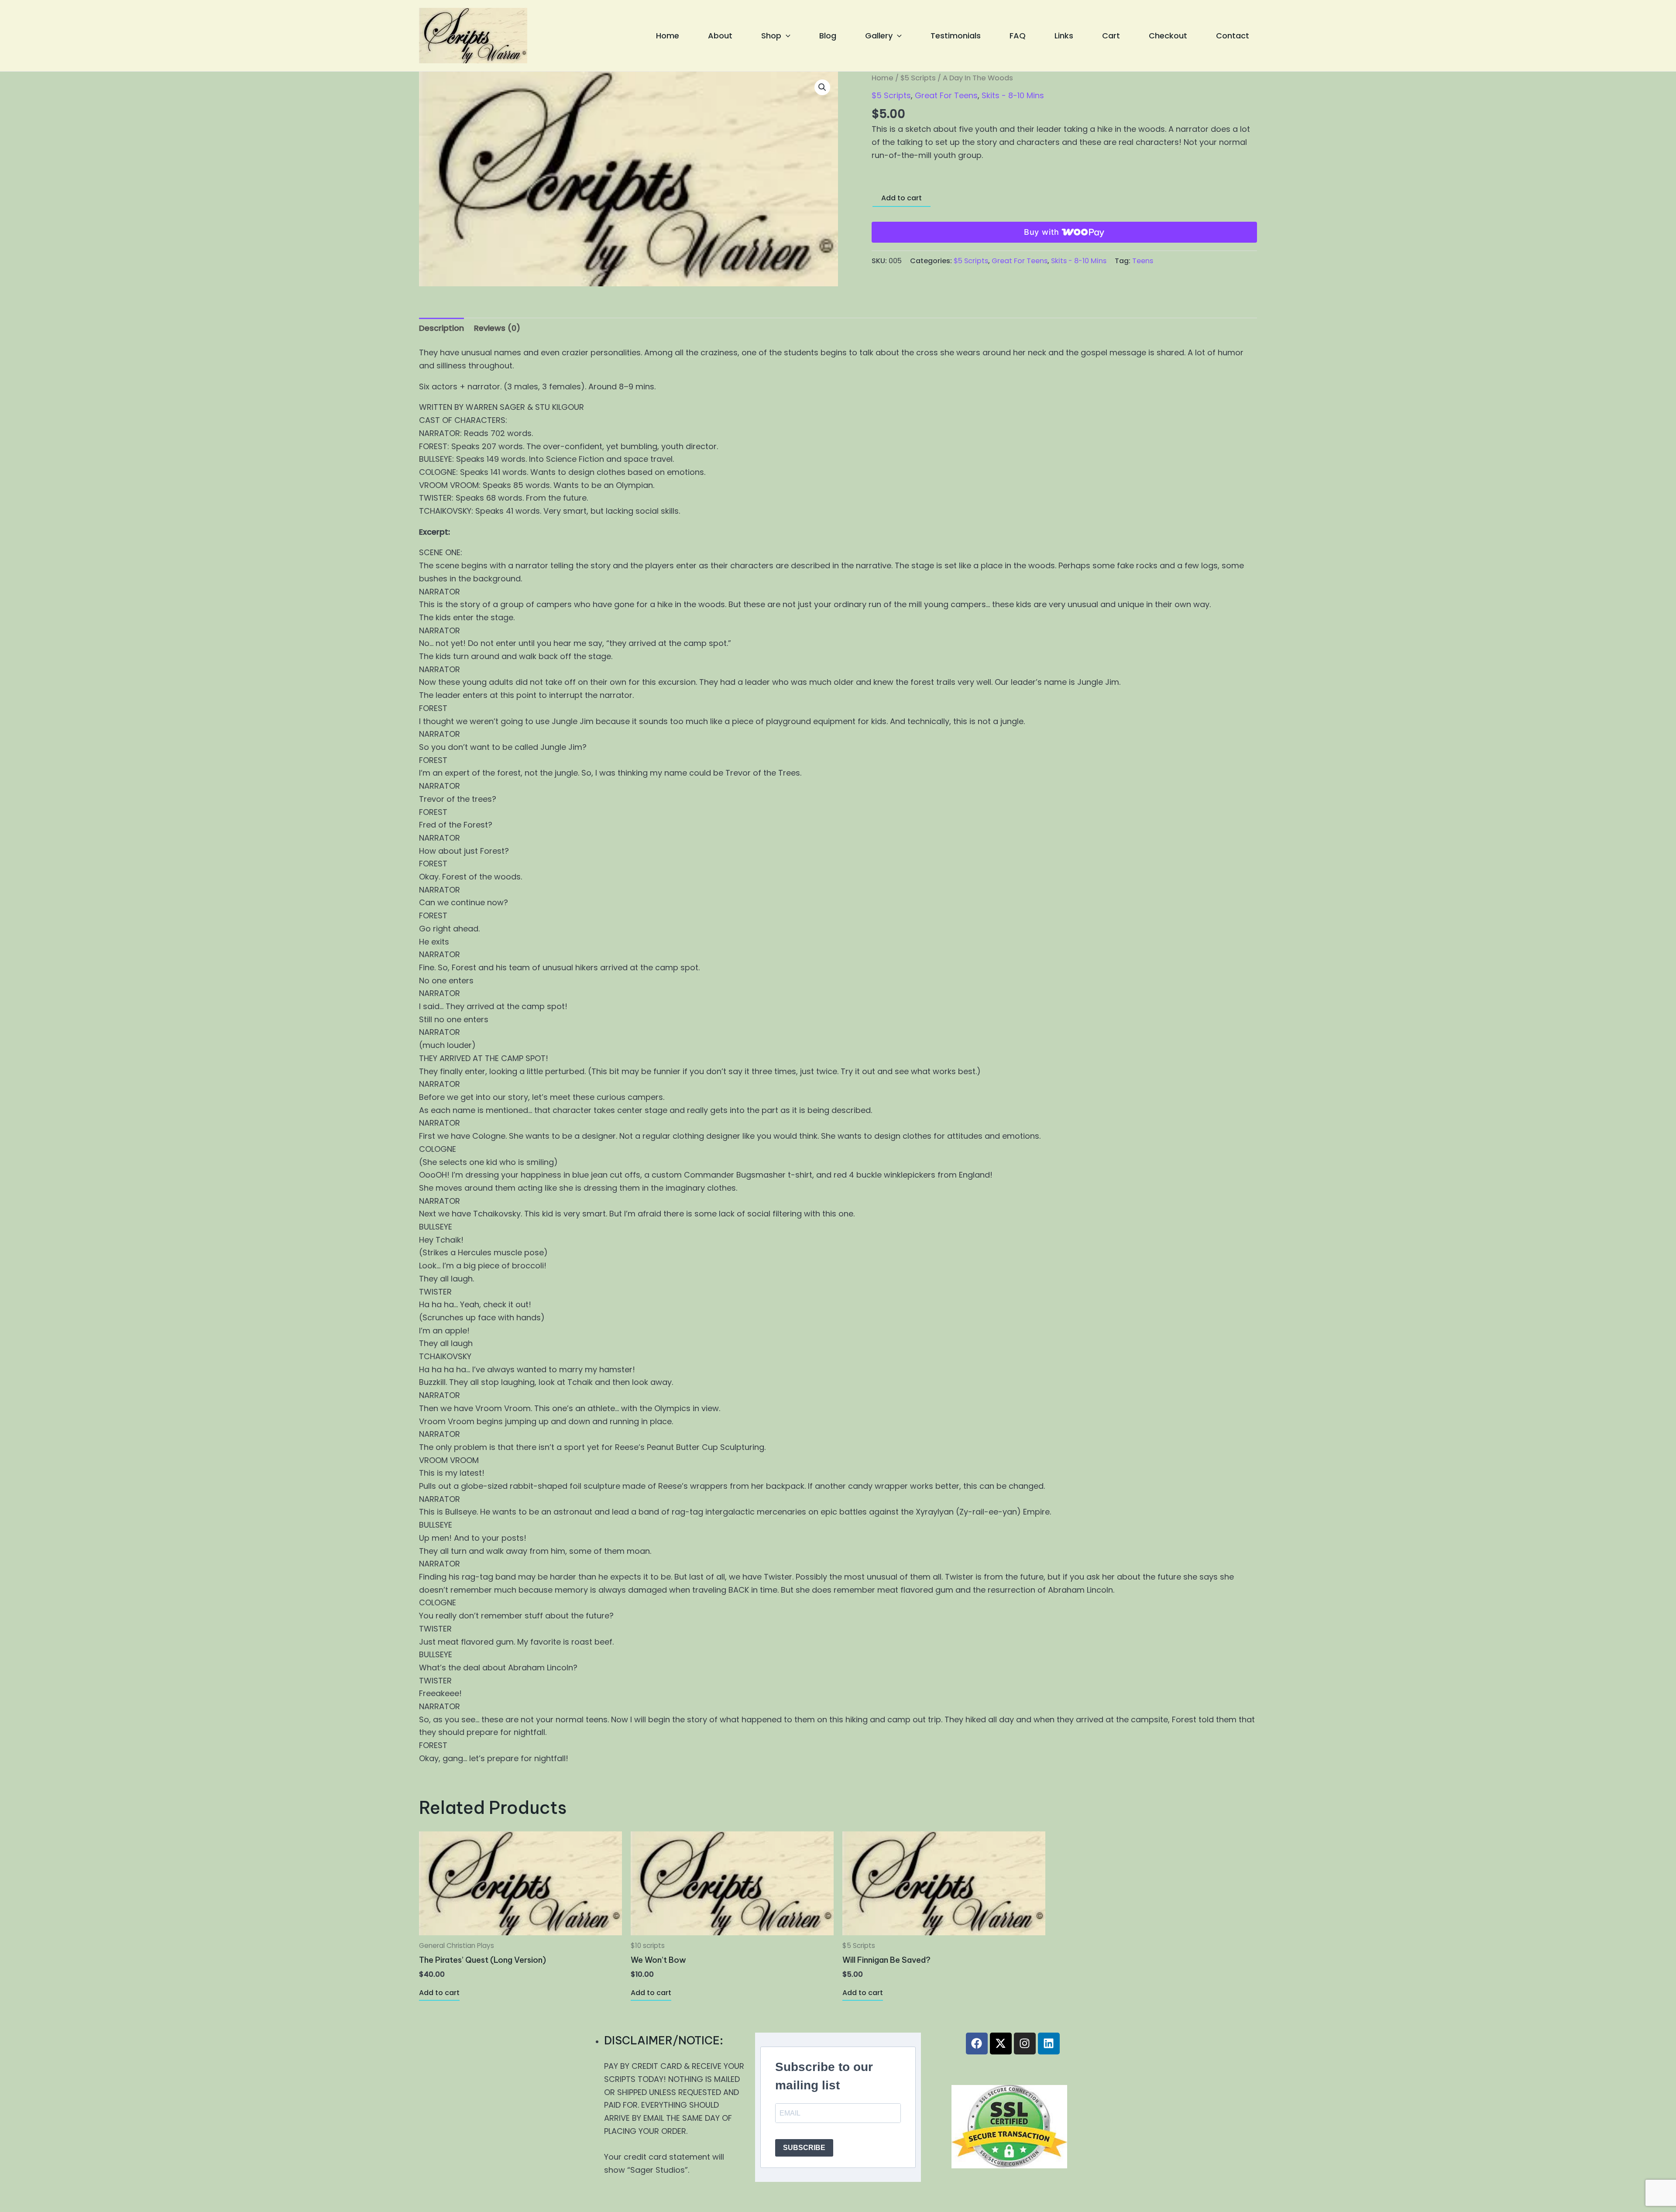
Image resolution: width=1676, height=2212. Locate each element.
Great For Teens (946, 95)
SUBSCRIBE (804, 2148)
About (720, 36)
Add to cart (902, 198)
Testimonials (956, 36)
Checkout (1168, 36)
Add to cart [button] (439, 1993)
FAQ (1018, 36)
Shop (771, 36)
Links (1064, 36)
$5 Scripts (918, 78)
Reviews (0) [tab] (497, 328)
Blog (828, 36)
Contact (1233, 36)
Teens (1143, 261)
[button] (786, 36)
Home (668, 36)
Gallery (879, 36)
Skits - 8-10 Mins (1013, 95)
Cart (1111, 36)
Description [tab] (441, 328)
